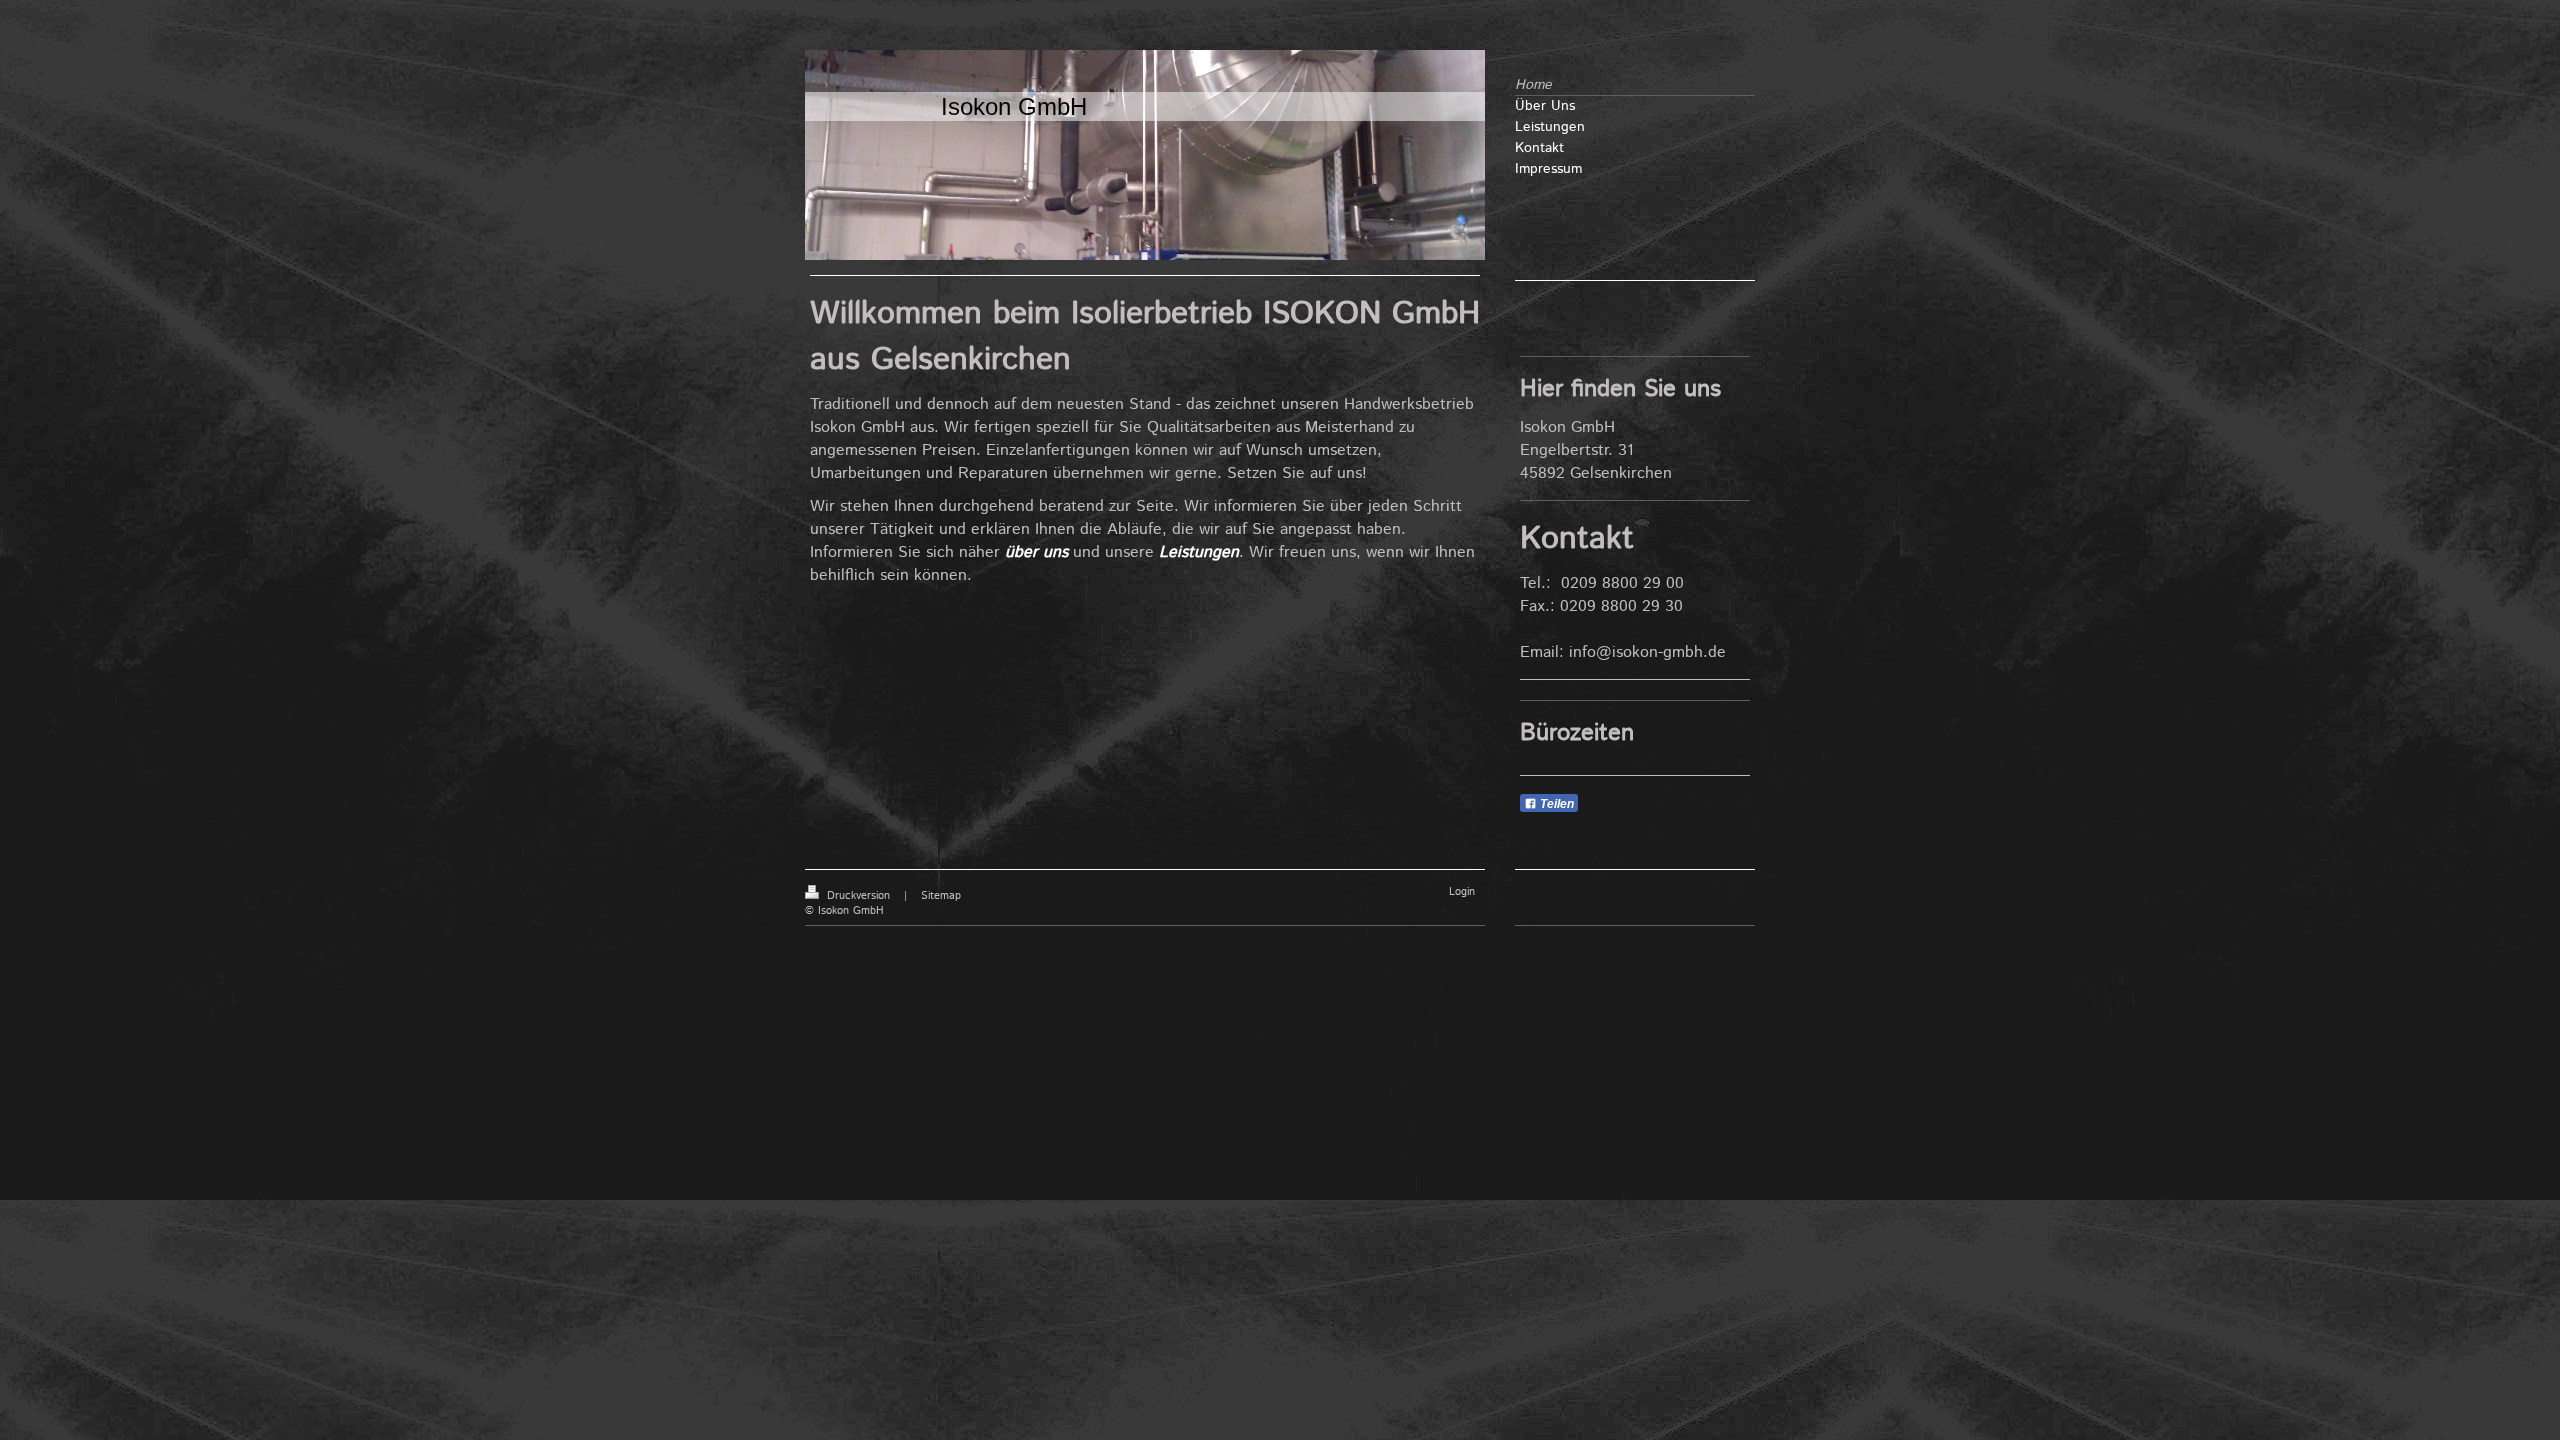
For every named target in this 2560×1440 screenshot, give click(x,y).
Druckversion (858, 896)
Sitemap (941, 896)
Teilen (1555, 804)
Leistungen (1199, 552)
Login (1462, 892)
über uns (1036, 552)
